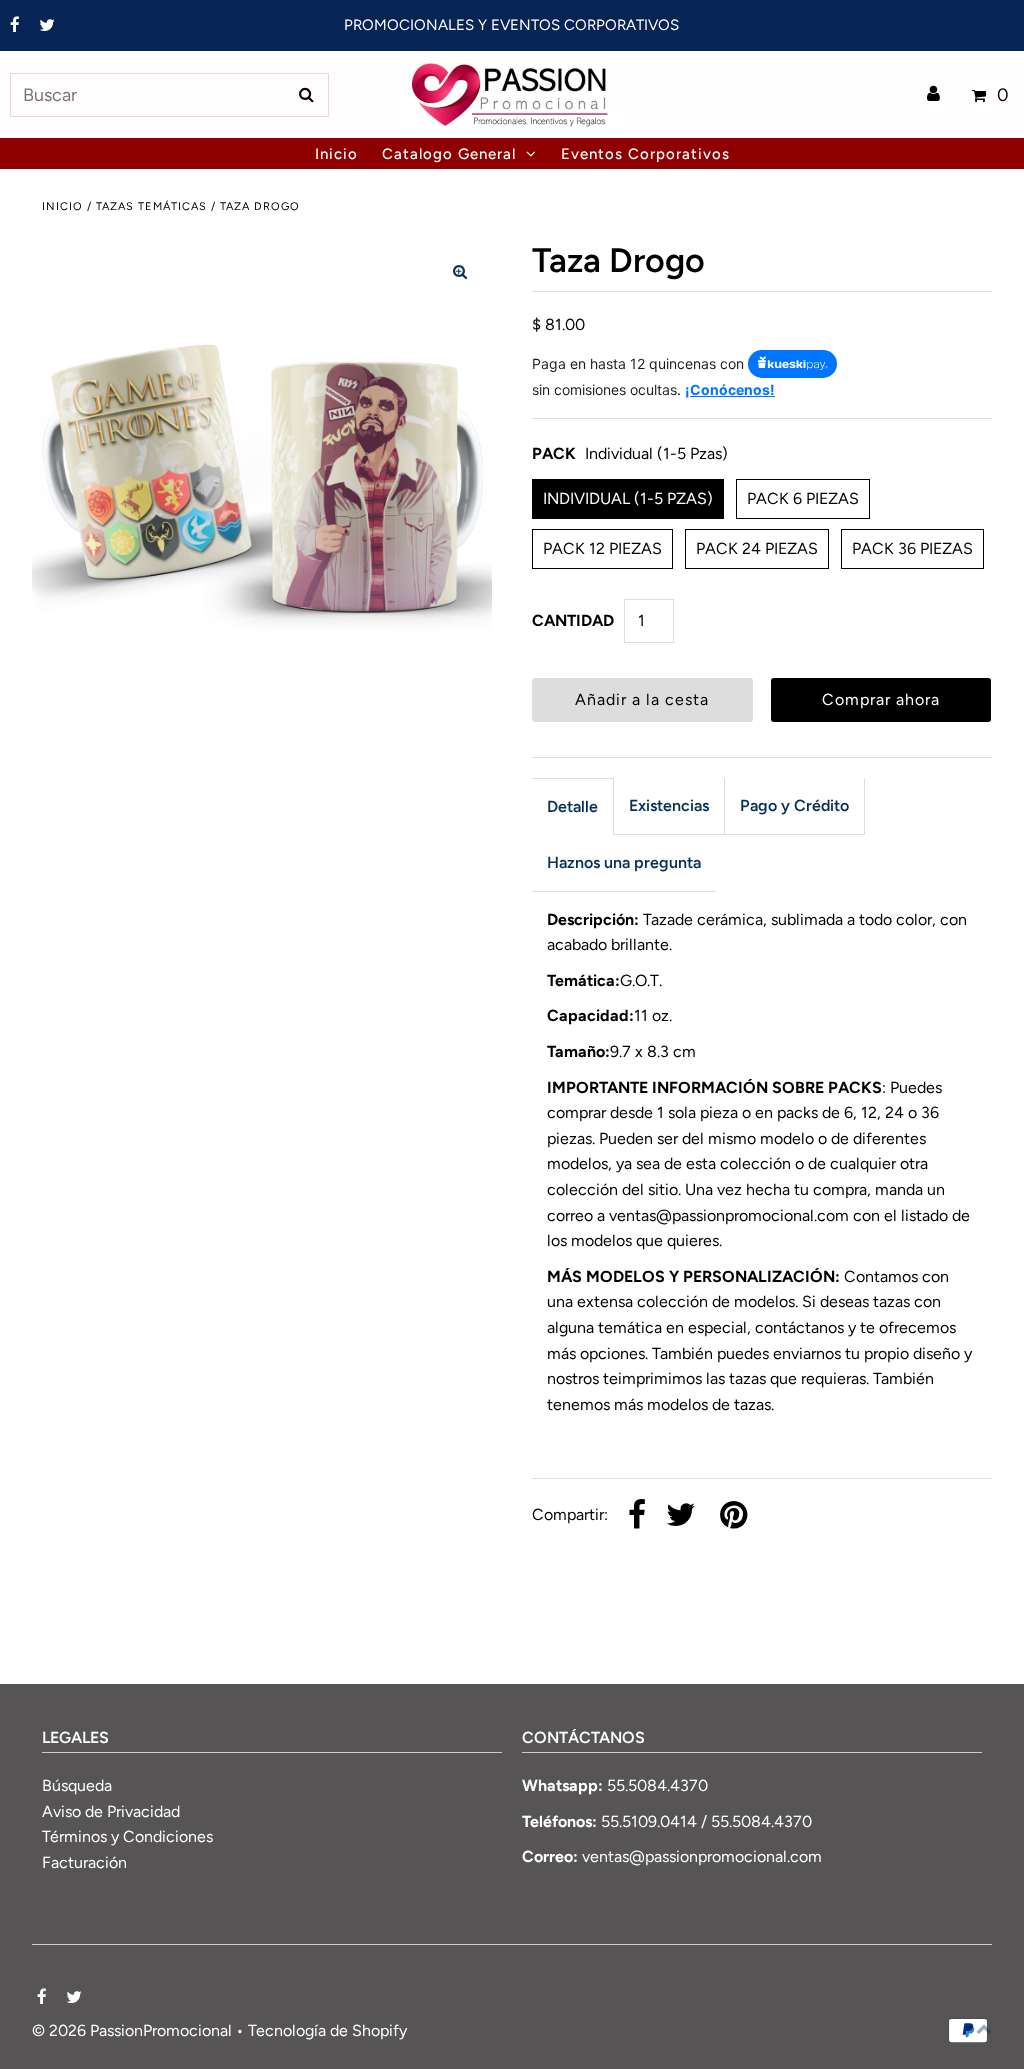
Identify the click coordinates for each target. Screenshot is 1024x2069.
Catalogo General (449, 154)
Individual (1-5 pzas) (628, 498)
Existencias (669, 805)
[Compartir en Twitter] (681, 1516)
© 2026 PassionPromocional (132, 2030)
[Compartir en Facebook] (637, 1516)
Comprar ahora (881, 699)
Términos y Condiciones (127, 1836)
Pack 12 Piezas (602, 548)
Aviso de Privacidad (111, 1811)
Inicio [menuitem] (336, 154)
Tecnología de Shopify (327, 2030)
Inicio (62, 206)
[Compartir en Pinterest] (733, 1516)
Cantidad (573, 620)
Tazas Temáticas (151, 206)
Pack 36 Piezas (912, 548)
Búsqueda (77, 1785)
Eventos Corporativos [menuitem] (645, 154)
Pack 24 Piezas (757, 548)
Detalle (572, 806)
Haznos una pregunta (624, 862)
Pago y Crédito (794, 805)
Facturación (84, 1862)
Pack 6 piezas (803, 498)
